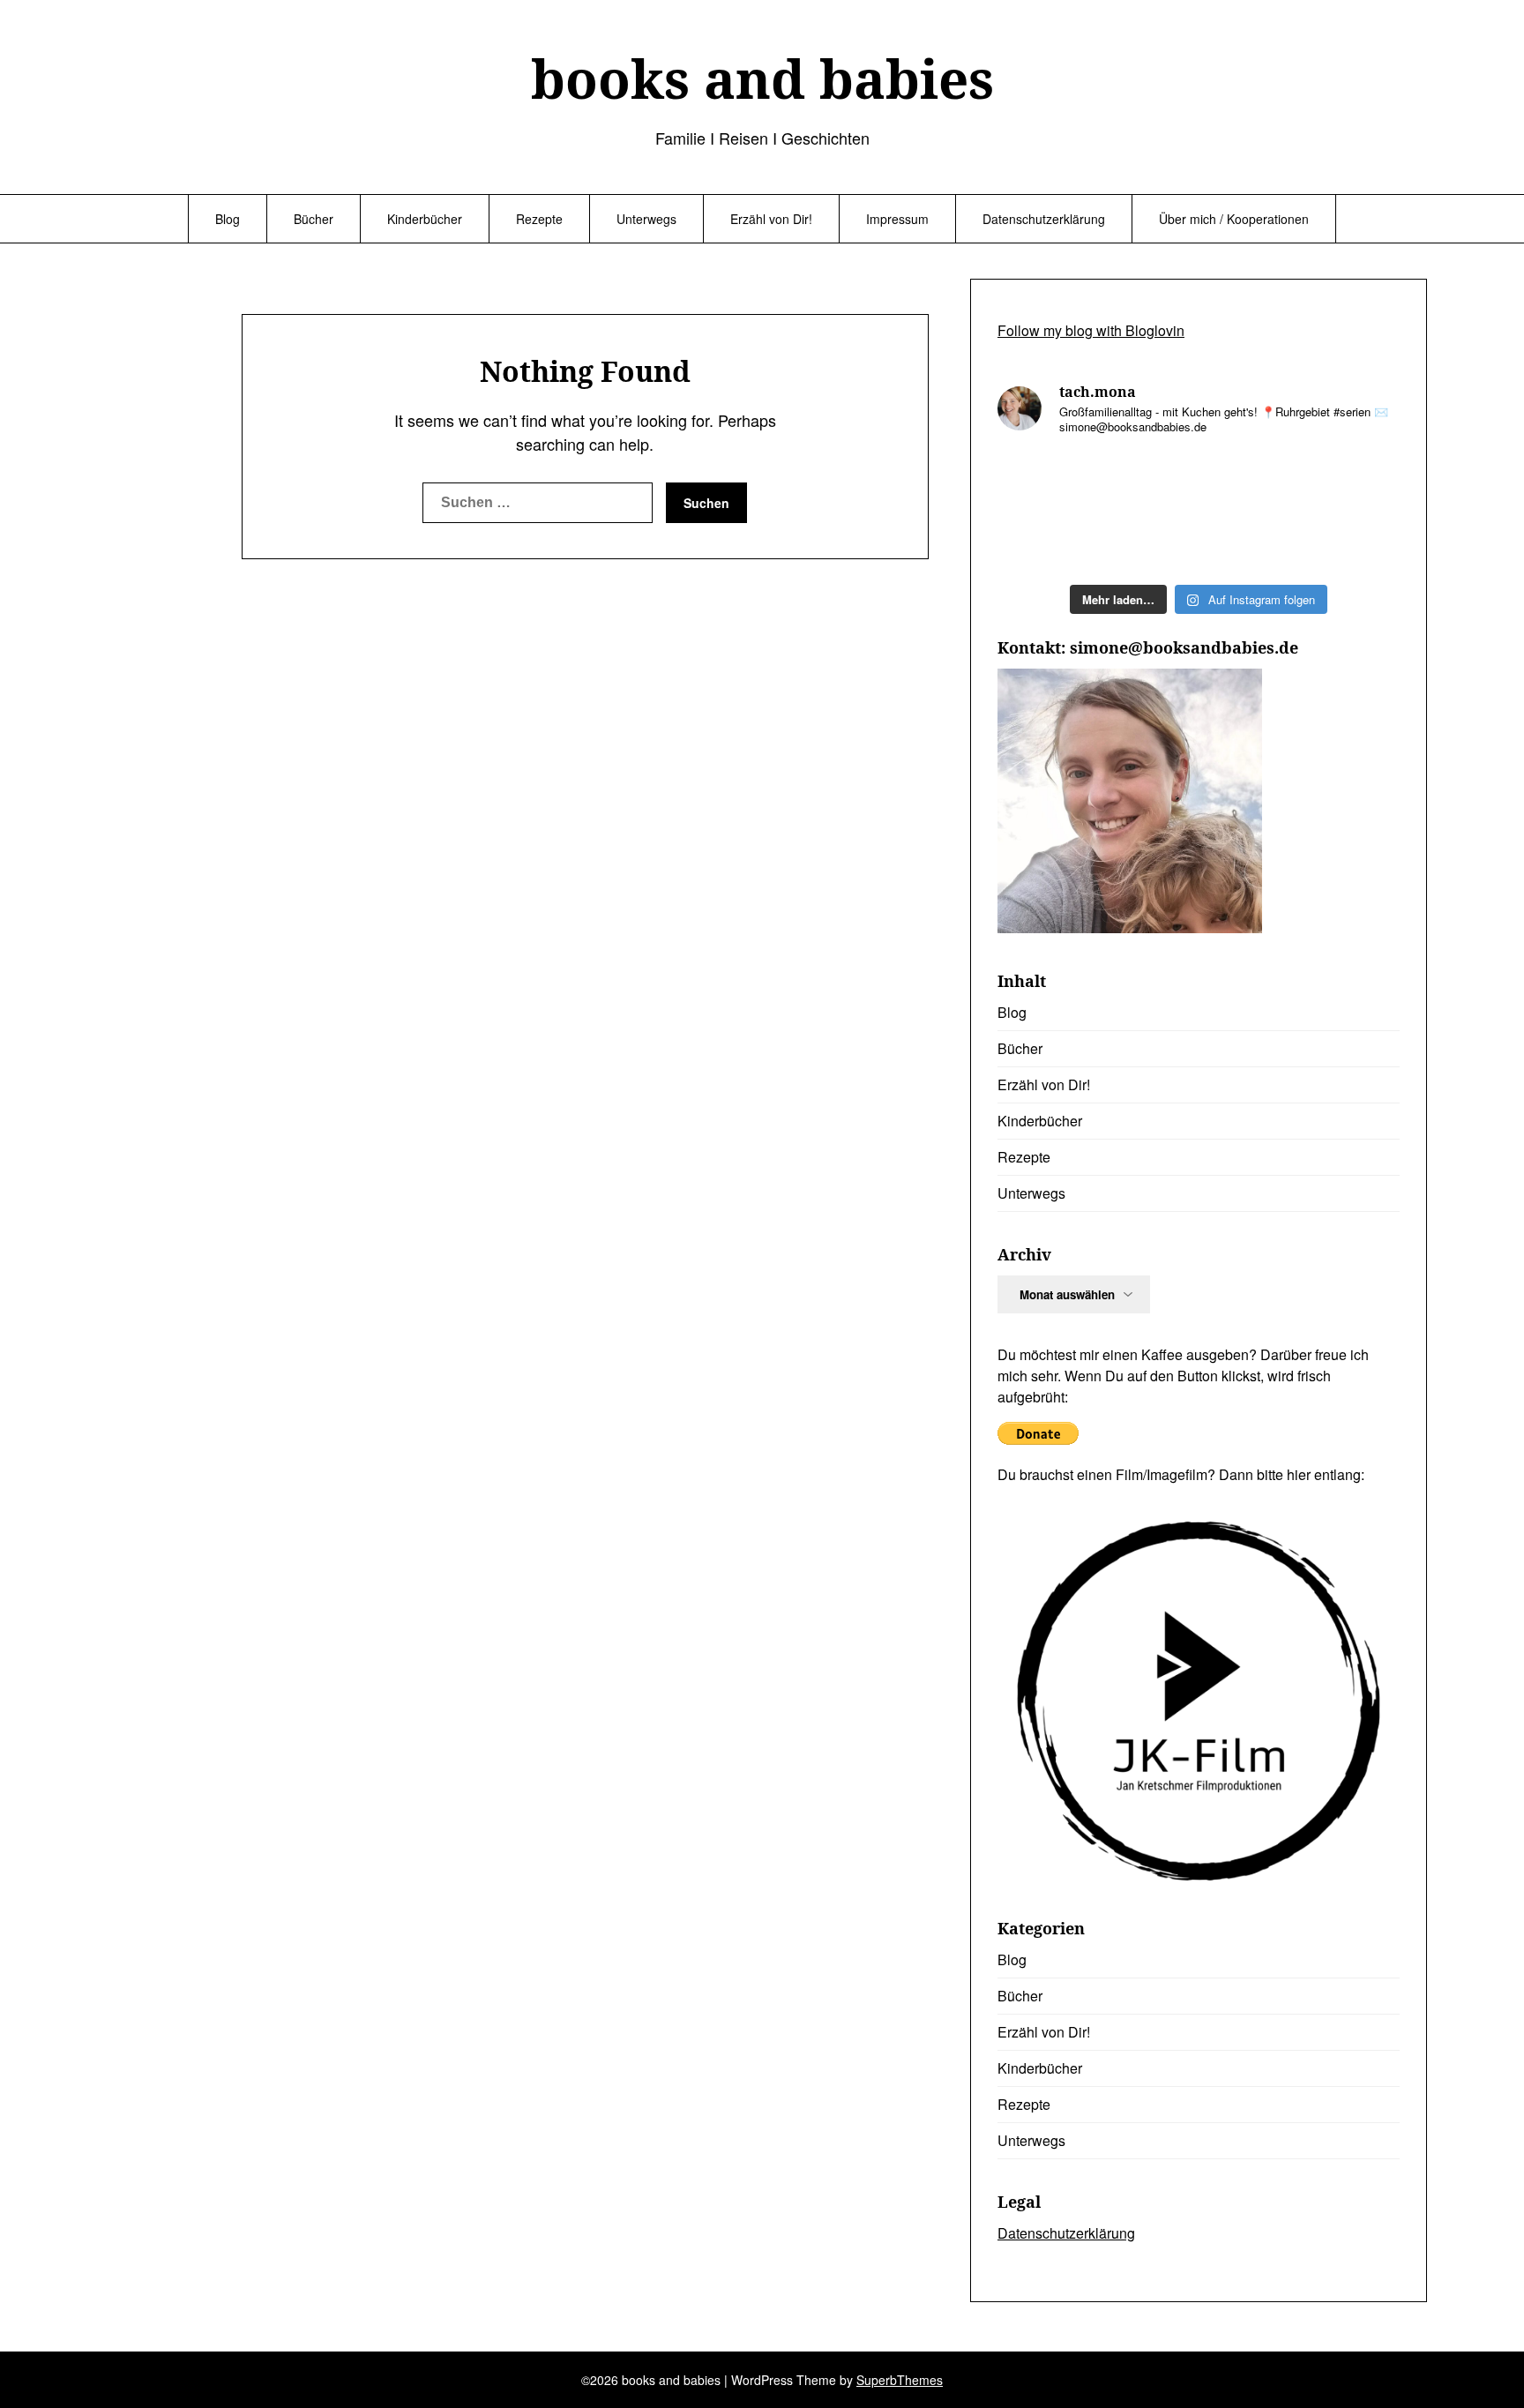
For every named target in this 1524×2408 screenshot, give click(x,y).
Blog (228, 219)
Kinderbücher (425, 219)
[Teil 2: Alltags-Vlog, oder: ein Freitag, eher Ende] (1045, 482)
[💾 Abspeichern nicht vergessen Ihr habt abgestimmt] (1353, 482)
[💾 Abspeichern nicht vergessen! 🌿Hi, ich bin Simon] (1148, 482)
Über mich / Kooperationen (1234, 219)
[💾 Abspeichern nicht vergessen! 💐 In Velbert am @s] (1250, 543)
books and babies (762, 79)
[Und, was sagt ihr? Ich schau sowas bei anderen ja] (1045, 543)
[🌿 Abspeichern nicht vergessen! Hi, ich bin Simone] (1250, 482)
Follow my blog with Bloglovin (1091, 330)
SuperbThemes (900, 2380)
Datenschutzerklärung (1044, 219)
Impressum (897, 219)
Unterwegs (646, 219)
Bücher (314, 219)
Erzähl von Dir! (771, 219)
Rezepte (539, 219)
